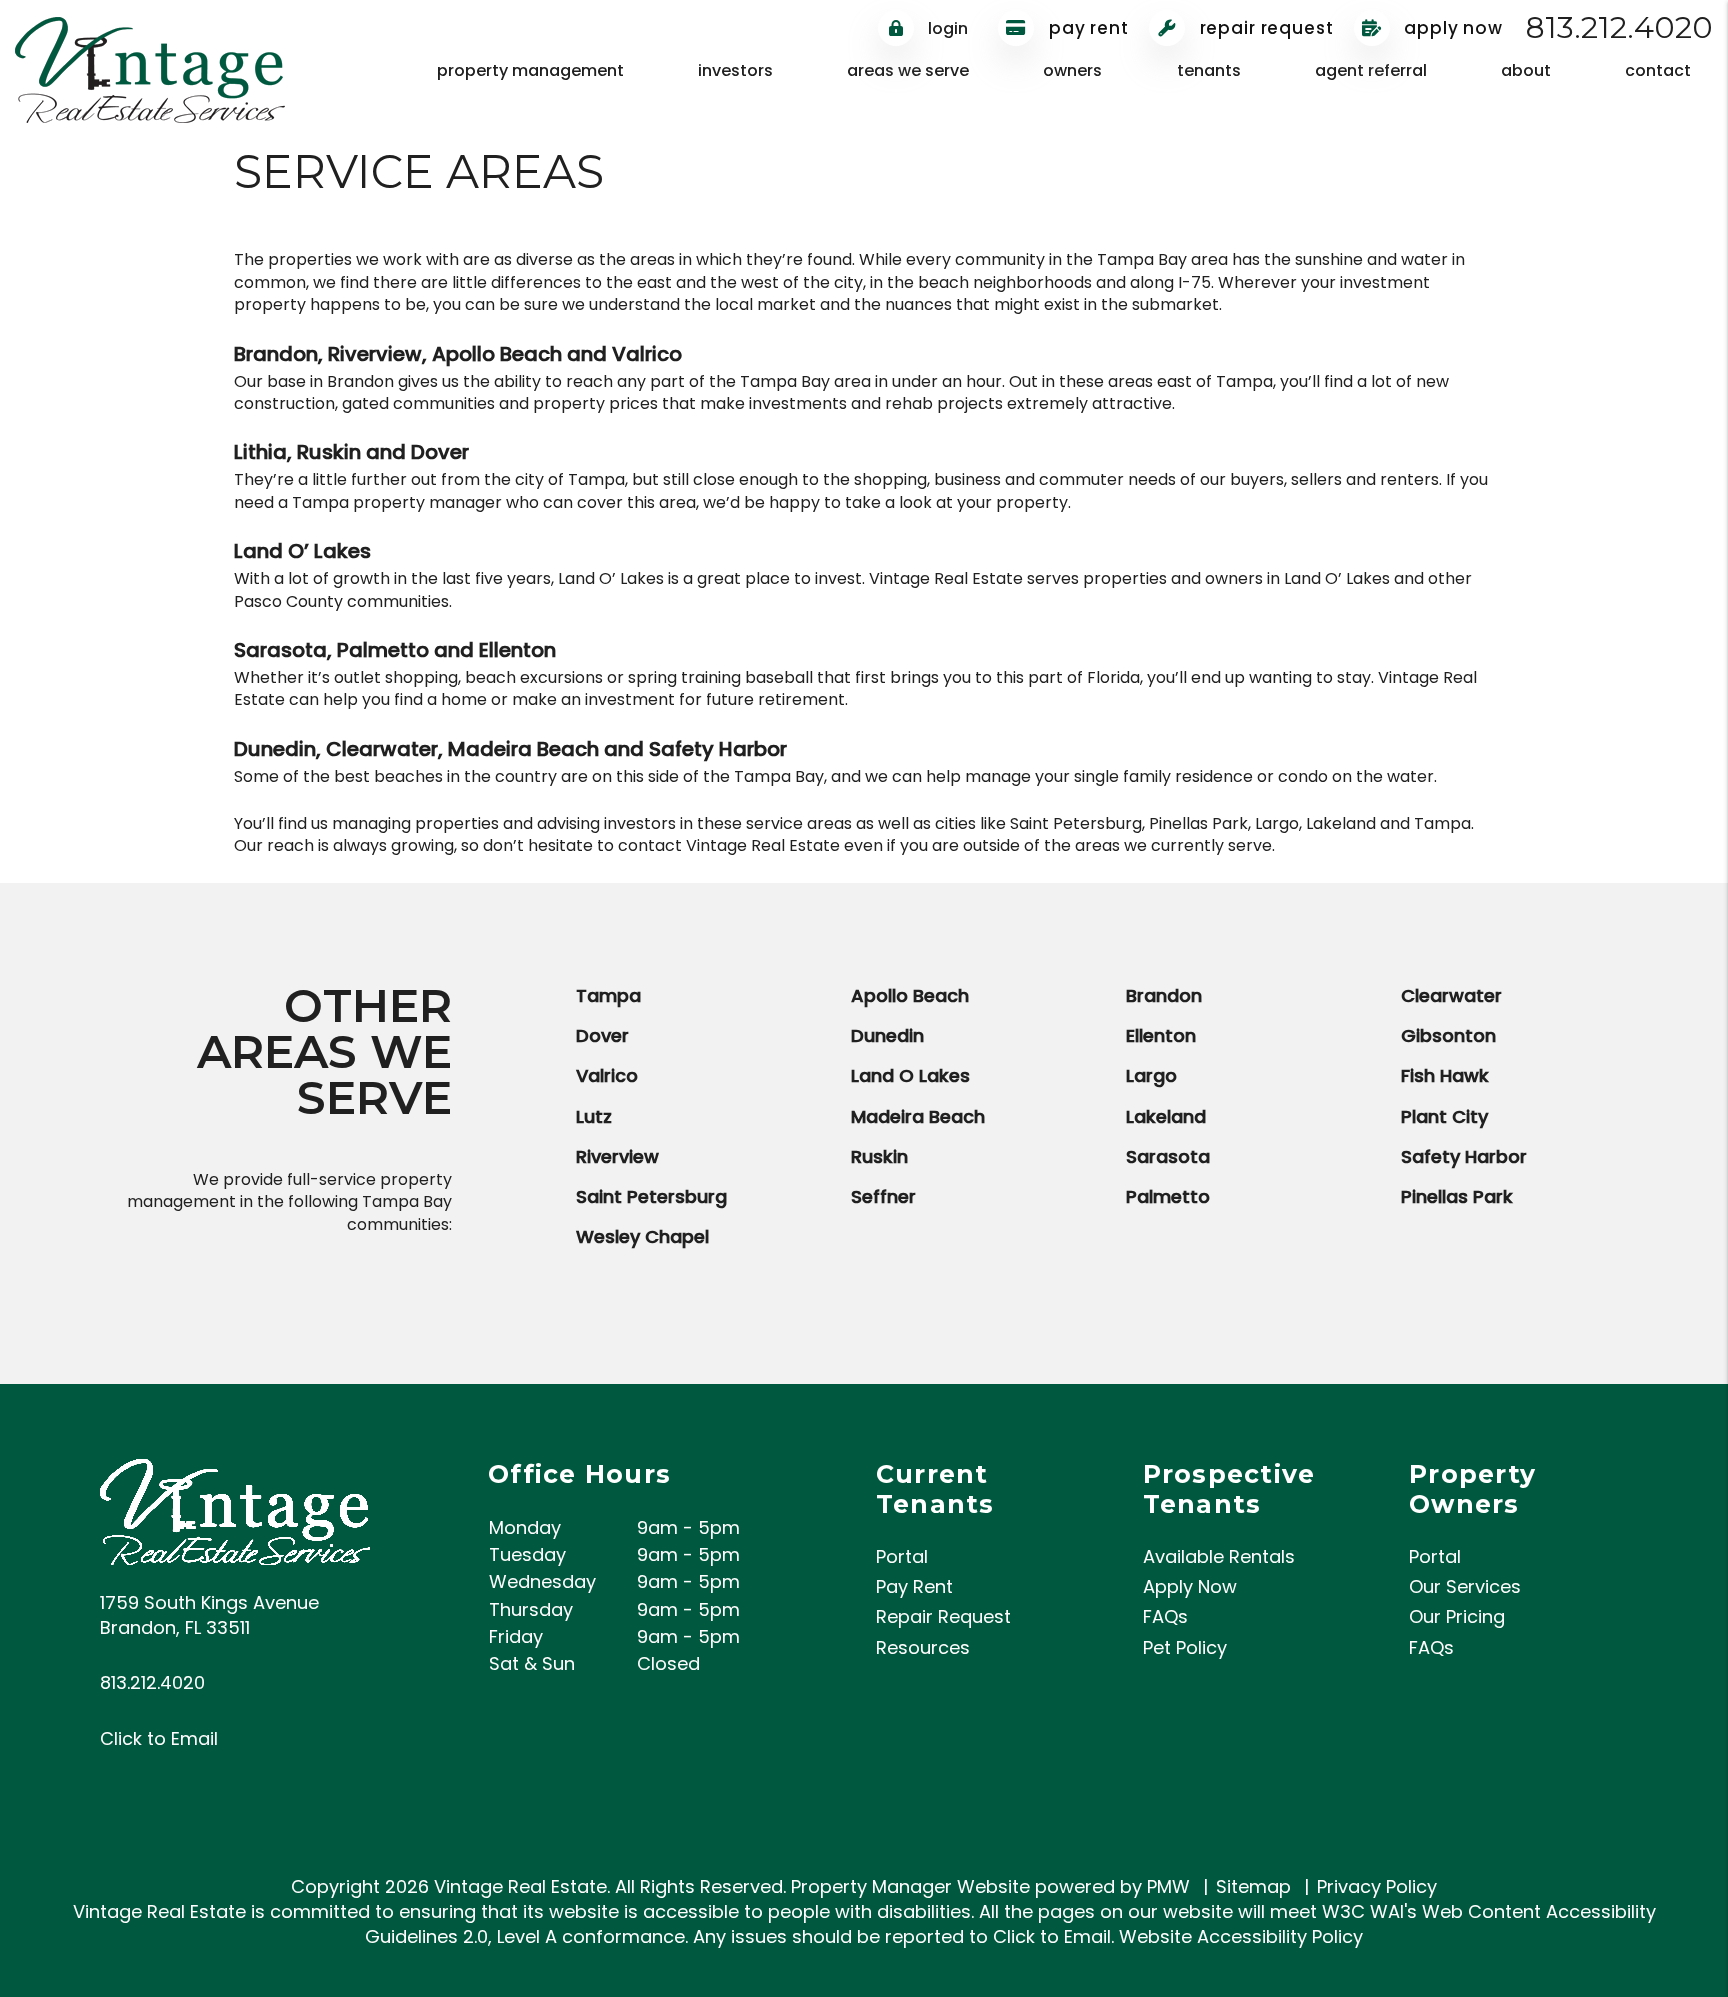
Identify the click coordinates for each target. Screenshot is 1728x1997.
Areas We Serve (908, 70)
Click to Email (159, 1738)
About (1526, 70)
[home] (150, 68)
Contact (1658, 70)
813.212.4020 (1619, 27)
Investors (735, 70)
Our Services (1465, 1586)
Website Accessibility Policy (1241, 1936)
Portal (902, 1556)
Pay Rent (1086, 28)
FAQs (1165, 1616)
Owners (1072, 70)
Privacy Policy (1377, 1886)
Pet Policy (1185, 1647)
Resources (923, 1647)
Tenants (1209, 70)
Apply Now (1452, 28)
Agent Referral (1371, 70)
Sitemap (1253, 1886)
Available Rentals (1219, 1556)
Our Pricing (1457, 1616)
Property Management (530, 70)
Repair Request (1264, 28)
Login (946, 28)
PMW (1168, 1886)
